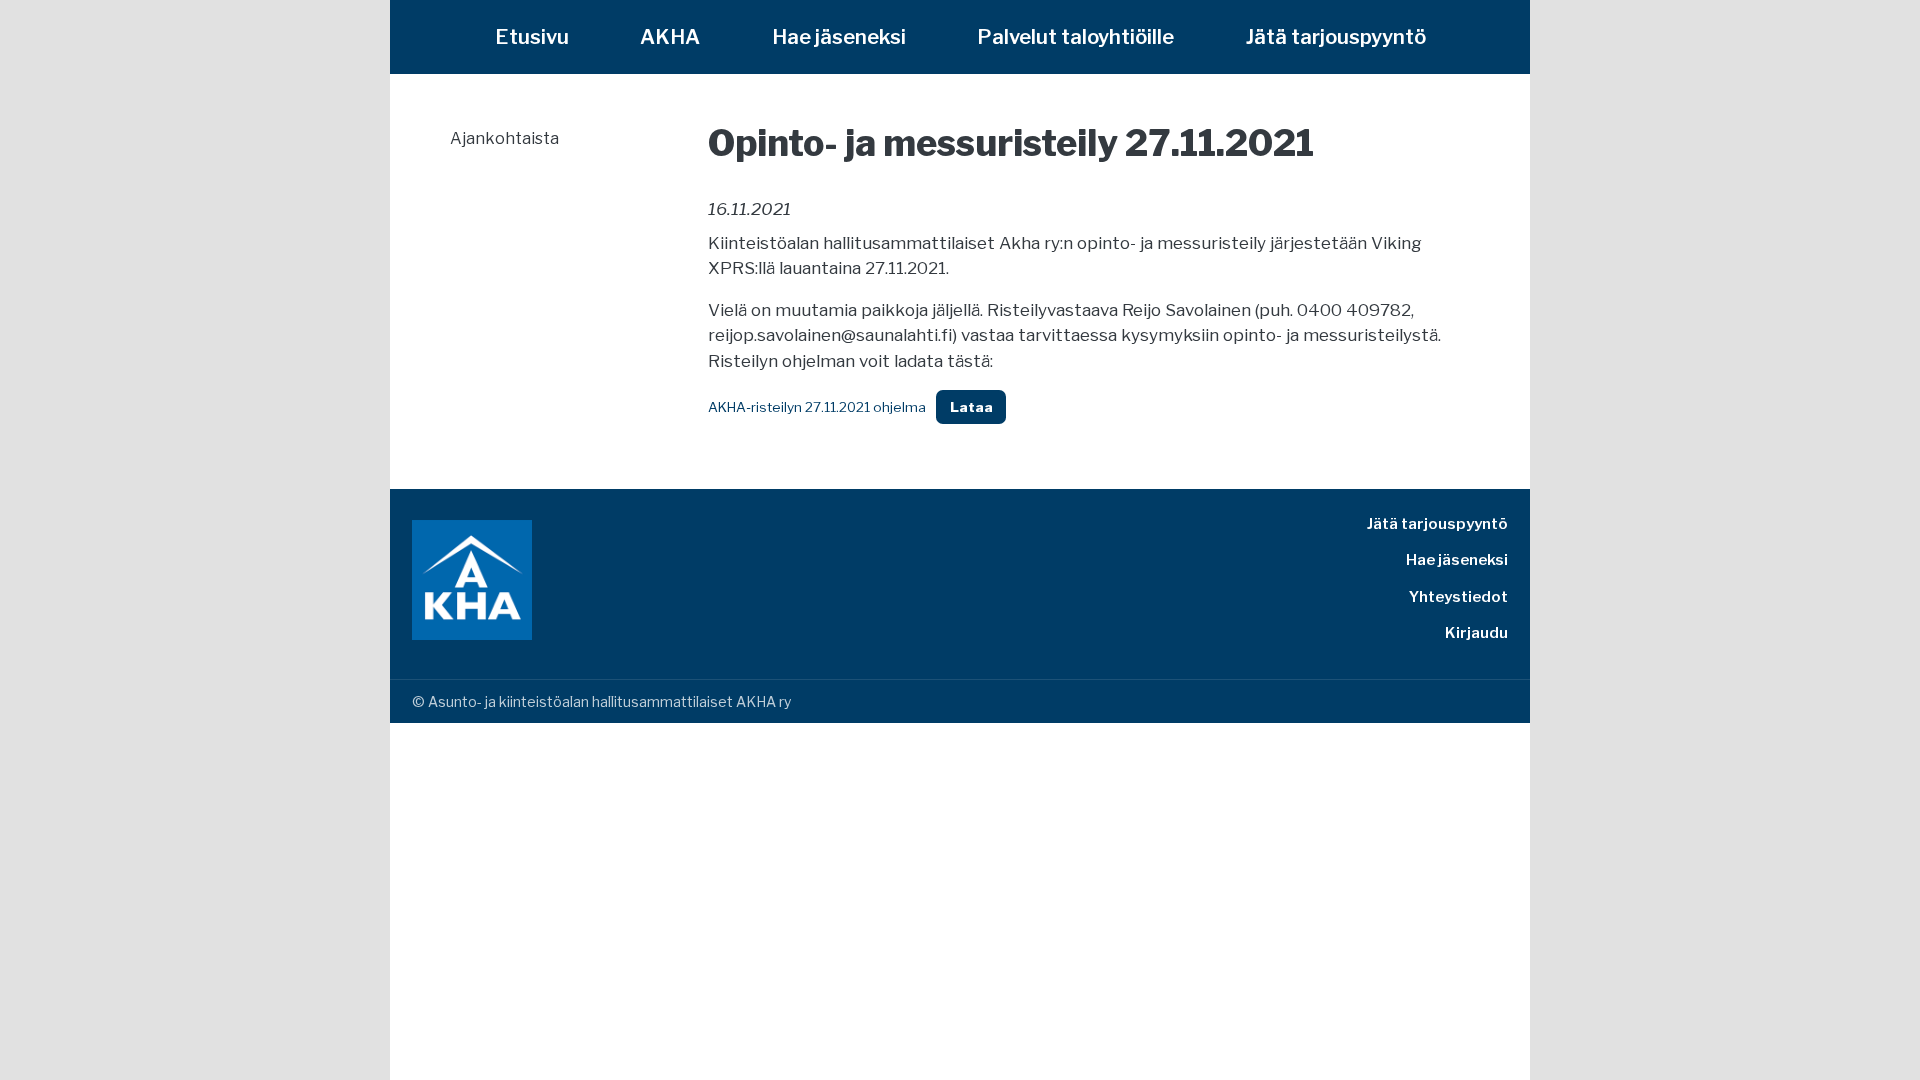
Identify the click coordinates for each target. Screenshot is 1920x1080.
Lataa (971, 407)
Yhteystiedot (1458, 597)
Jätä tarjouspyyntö (1336, 37)
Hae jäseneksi (839, 37)
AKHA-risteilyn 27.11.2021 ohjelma (817, 407)
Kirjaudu (1476, 633)
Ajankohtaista (504, 138)
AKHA (670, 37)
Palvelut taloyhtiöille (1075, 37)
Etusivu (532, 37)
